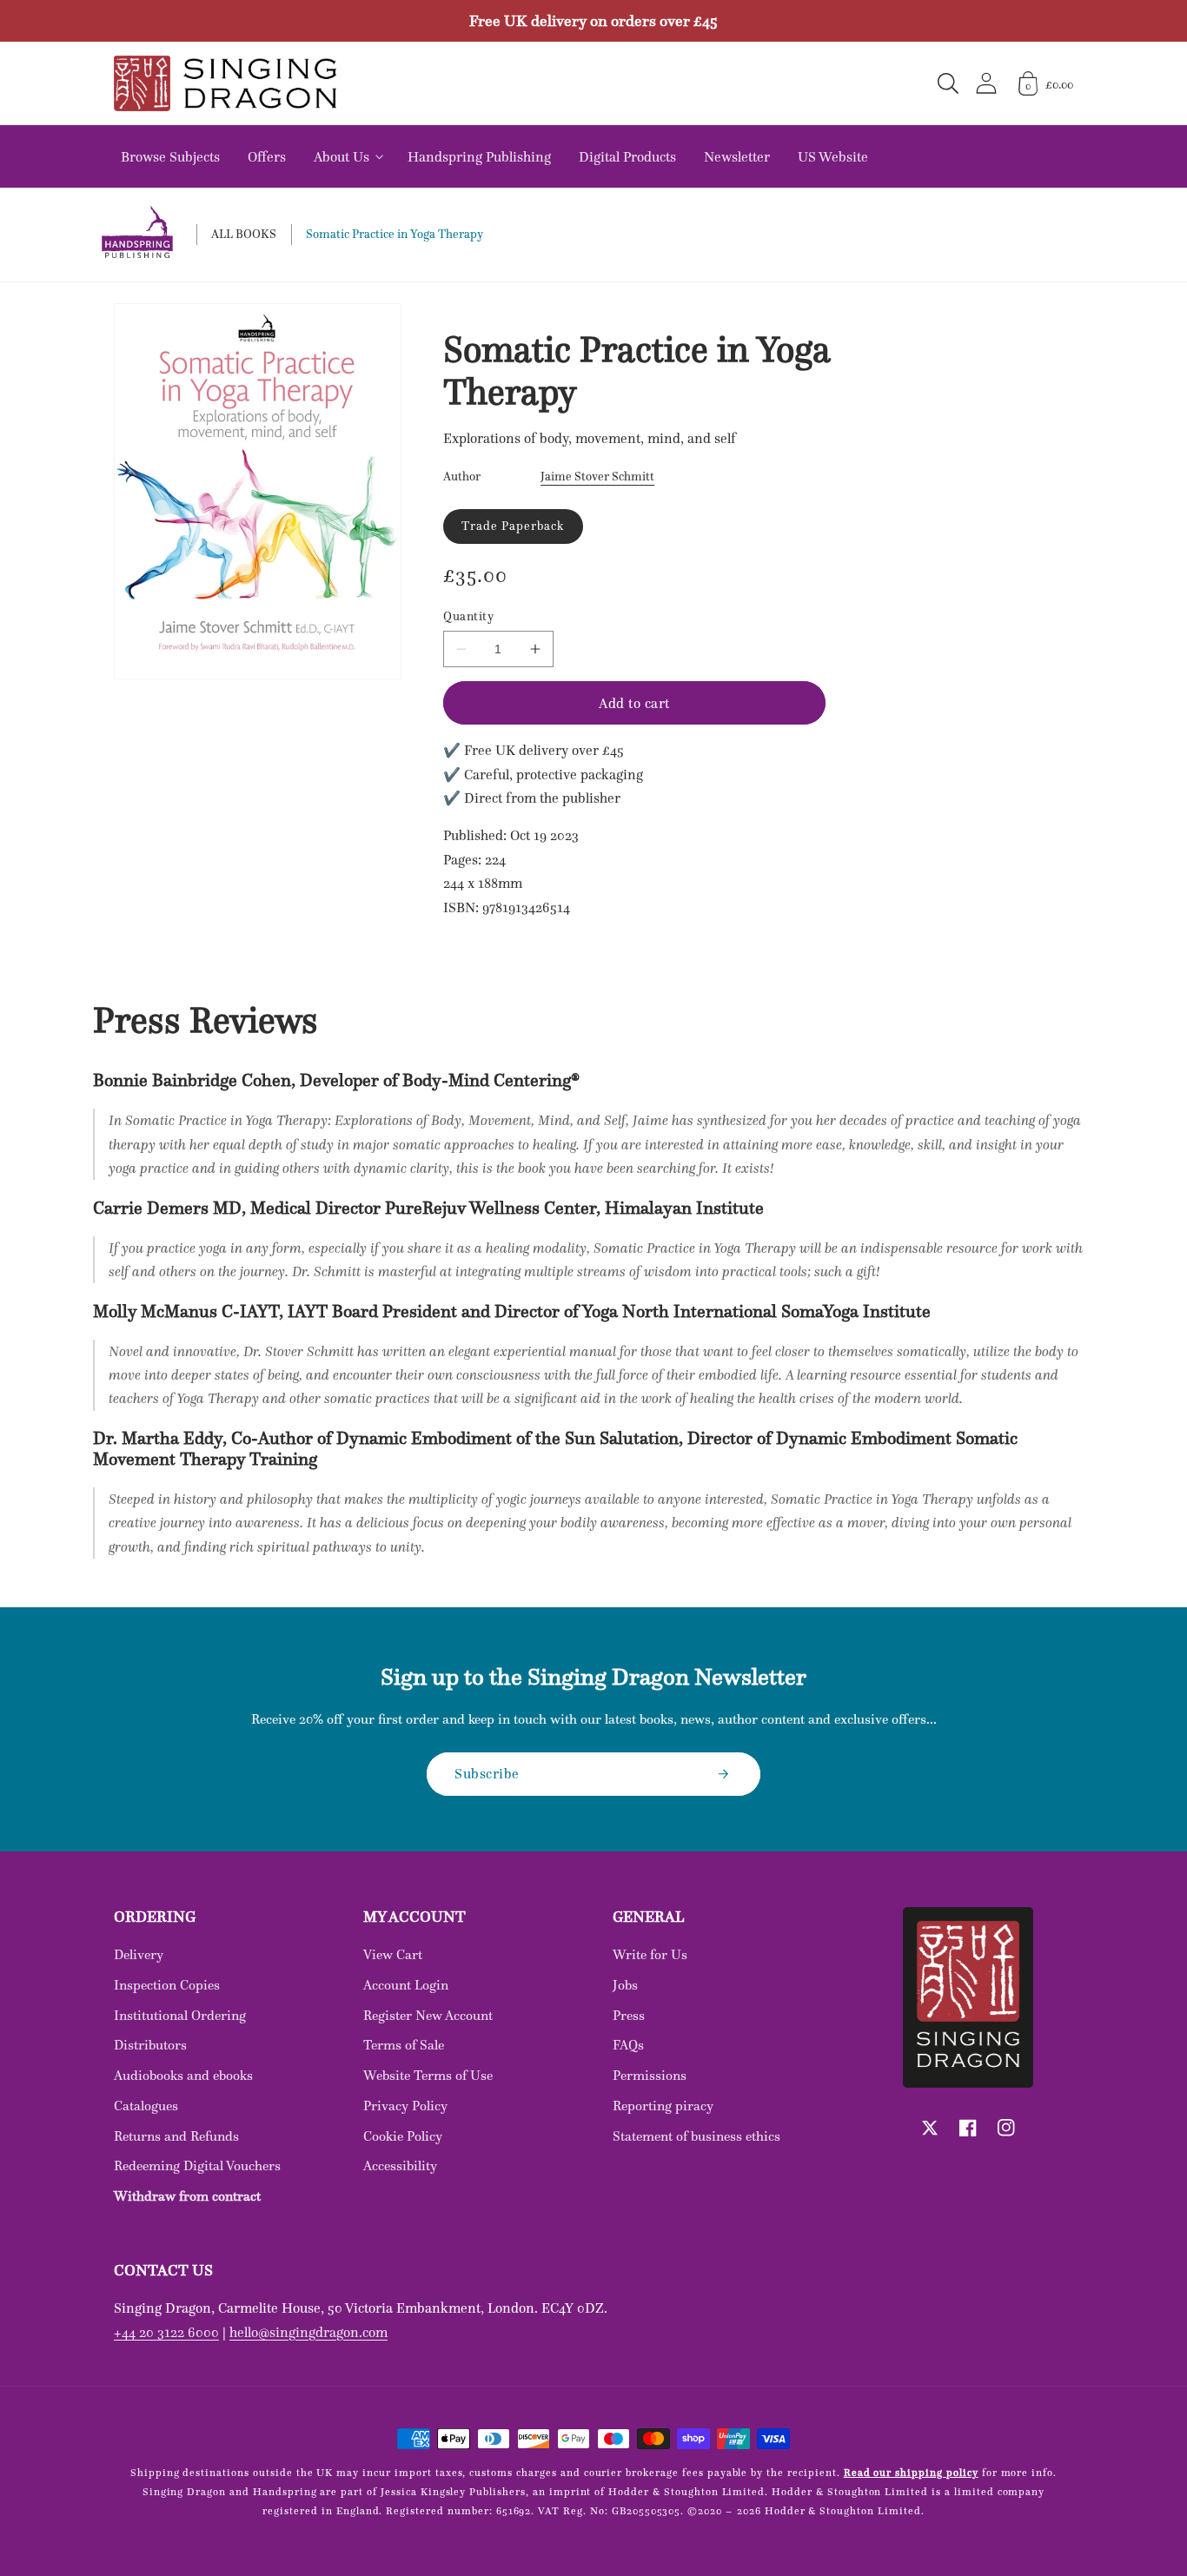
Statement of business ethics (696, 2136)
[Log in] (986, 83)
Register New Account (428, 2015)
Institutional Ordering (180, 2015)
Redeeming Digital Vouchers (197, 2165)
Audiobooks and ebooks (183, 2075)
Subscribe (487, 1773)
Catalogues (146, 2106)
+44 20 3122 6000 (166, 2332)
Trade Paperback (513, 526)
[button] (948, 83)
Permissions (650, 2075)
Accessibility (400, 2165)
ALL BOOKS (244, 234)
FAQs (628, 2045)
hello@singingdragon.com (308, 2332)
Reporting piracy (663, 2106)
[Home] (225, 83)
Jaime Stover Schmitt (597, 476)
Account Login (406, 1985)
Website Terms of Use (428, 2075)
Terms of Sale (404, 2045)
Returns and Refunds (176, 2136)
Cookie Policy (403, 2136)
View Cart (393, 1954)
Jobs (625, 1985)
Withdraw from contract (187, 2196)
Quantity (468, 616)
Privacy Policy (405, 2106)
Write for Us (650, 1954)
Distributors (150, 2045)
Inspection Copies (167, 1985)
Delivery (139, 1954)
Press (629, 2015)
